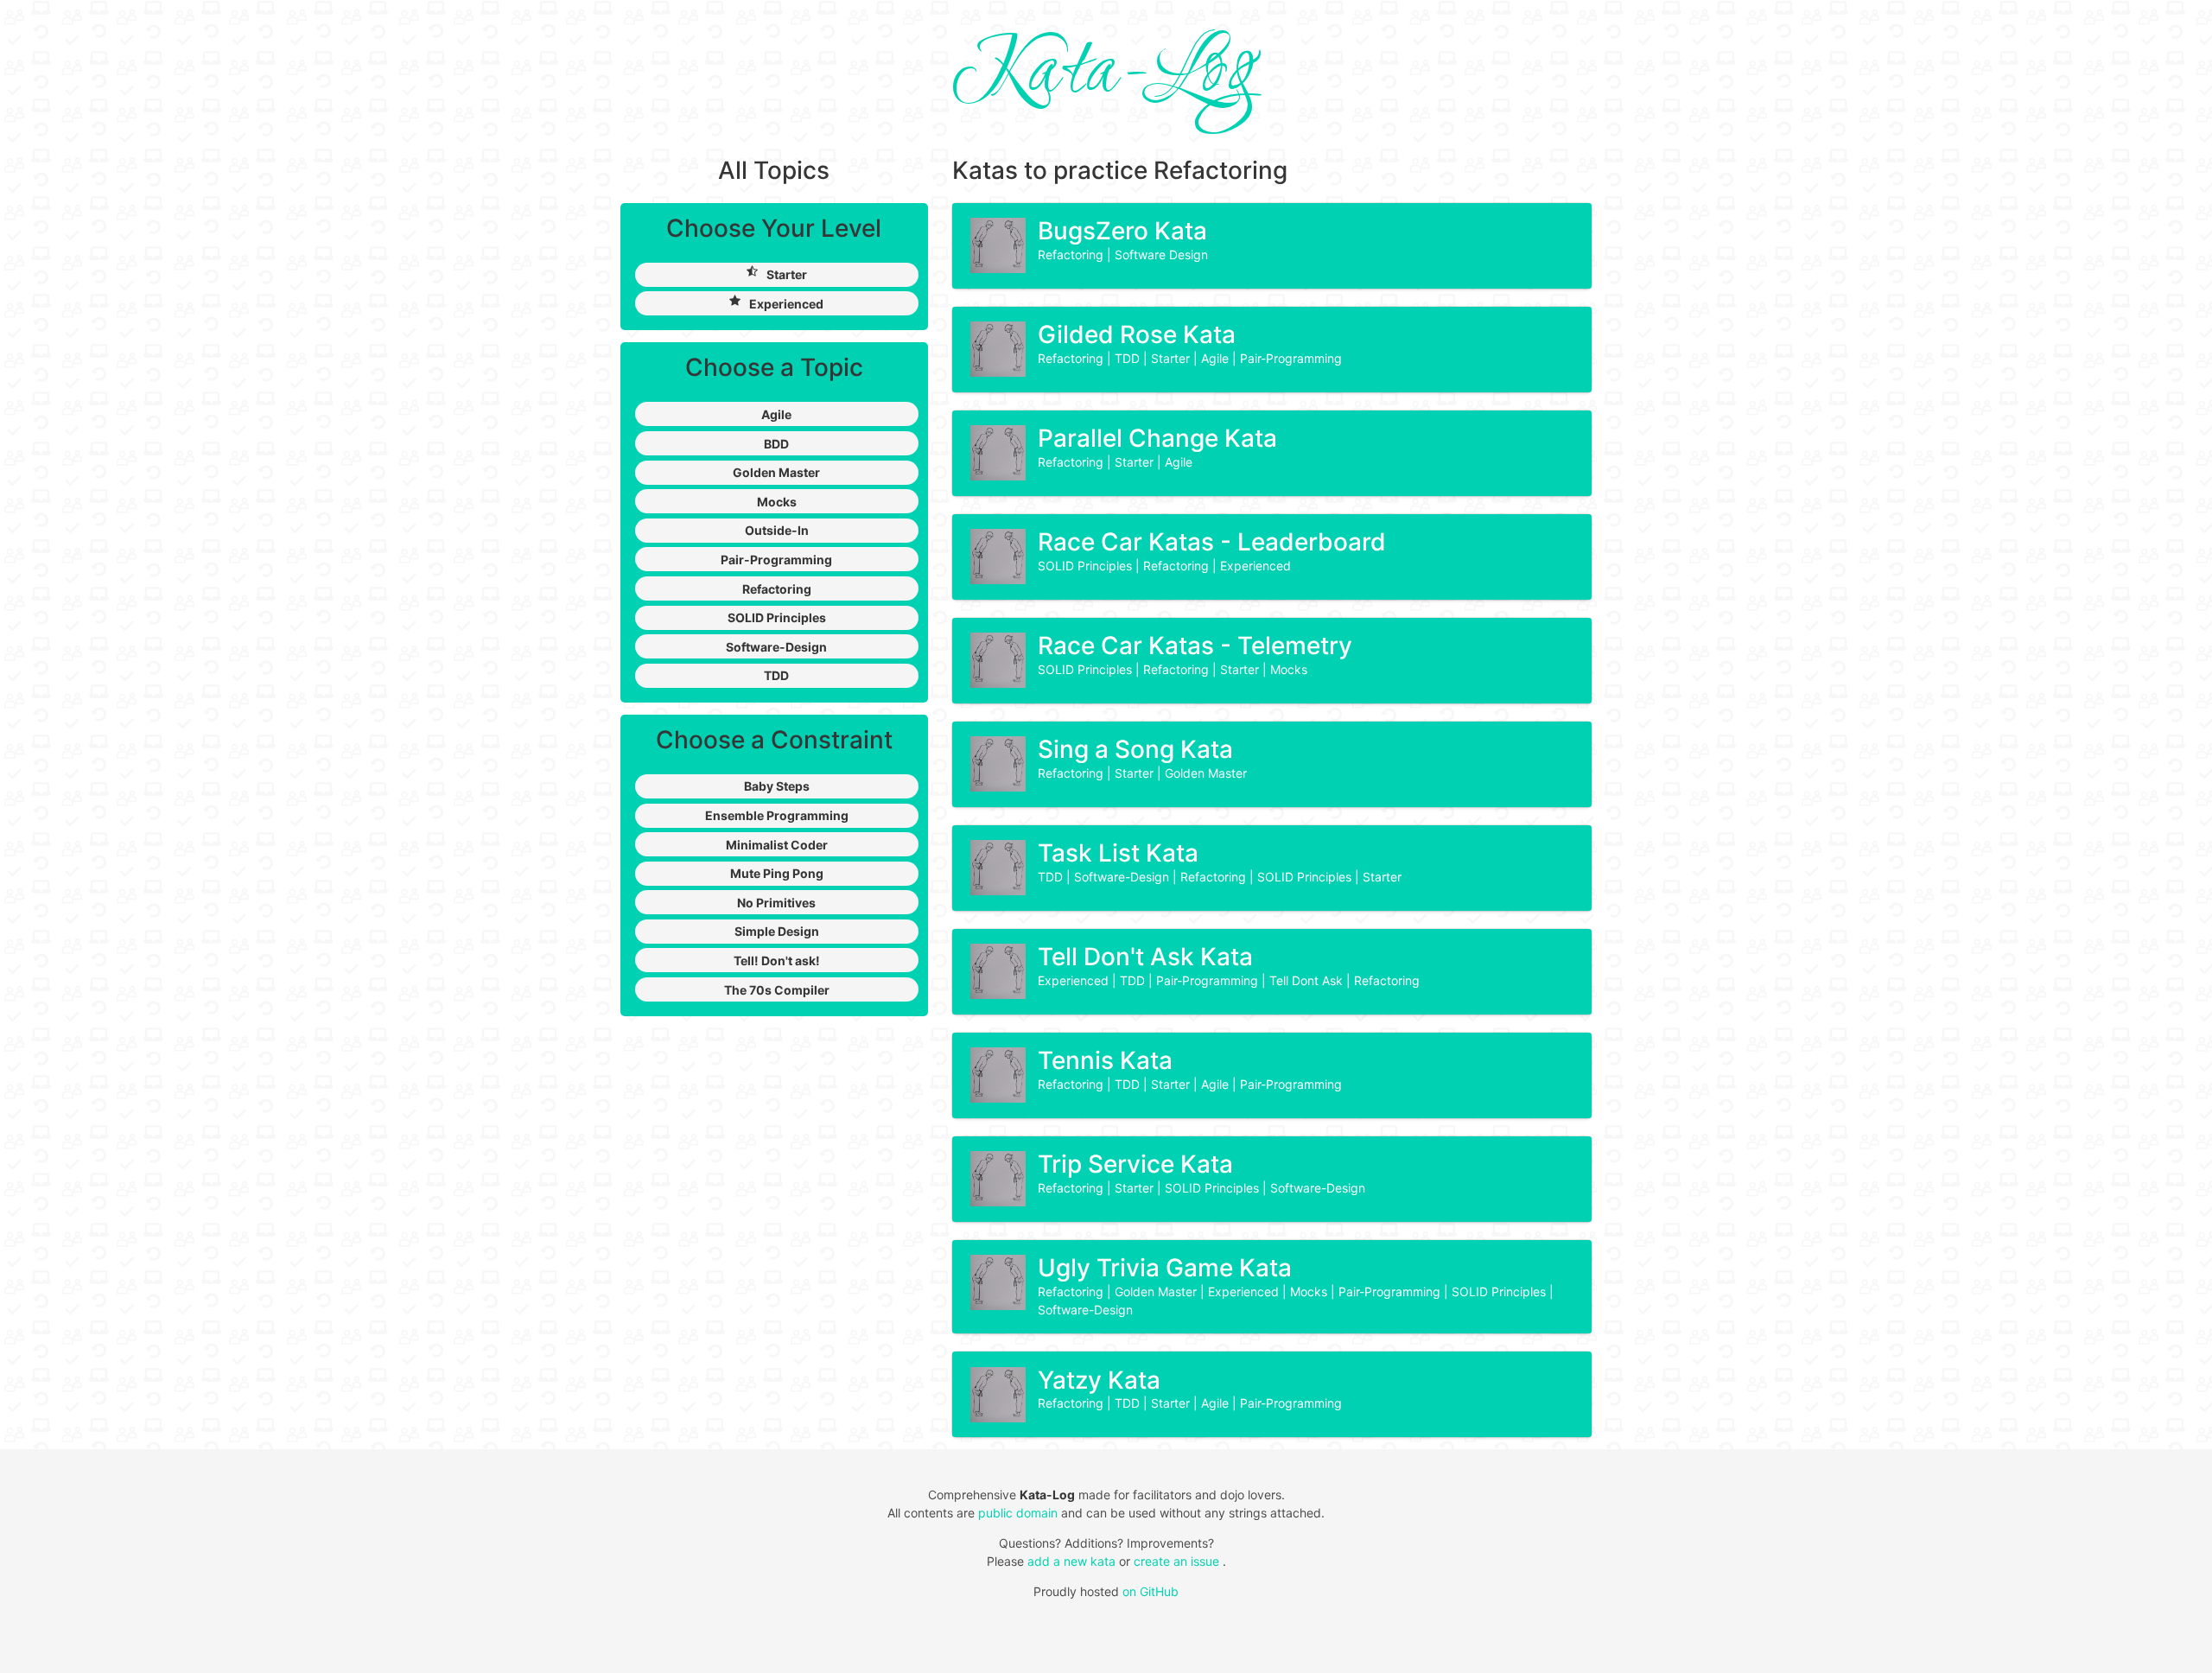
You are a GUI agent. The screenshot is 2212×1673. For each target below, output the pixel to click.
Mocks (1289, 669)
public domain (1018, 1513)
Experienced (1255, 566)
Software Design (1161, 254)
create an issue (1178, 1561)
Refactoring (1072, 254)
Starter (1172, 358)
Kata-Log (1106, 73)
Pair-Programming (1291, 358)
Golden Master (1206, 773)
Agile (1217, 358)
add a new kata (1073, 1561)
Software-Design (1123, 877)
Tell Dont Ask (1308, 980)
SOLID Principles (1087, 566)
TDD (1129, 358)
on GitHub (1150, 1591)
